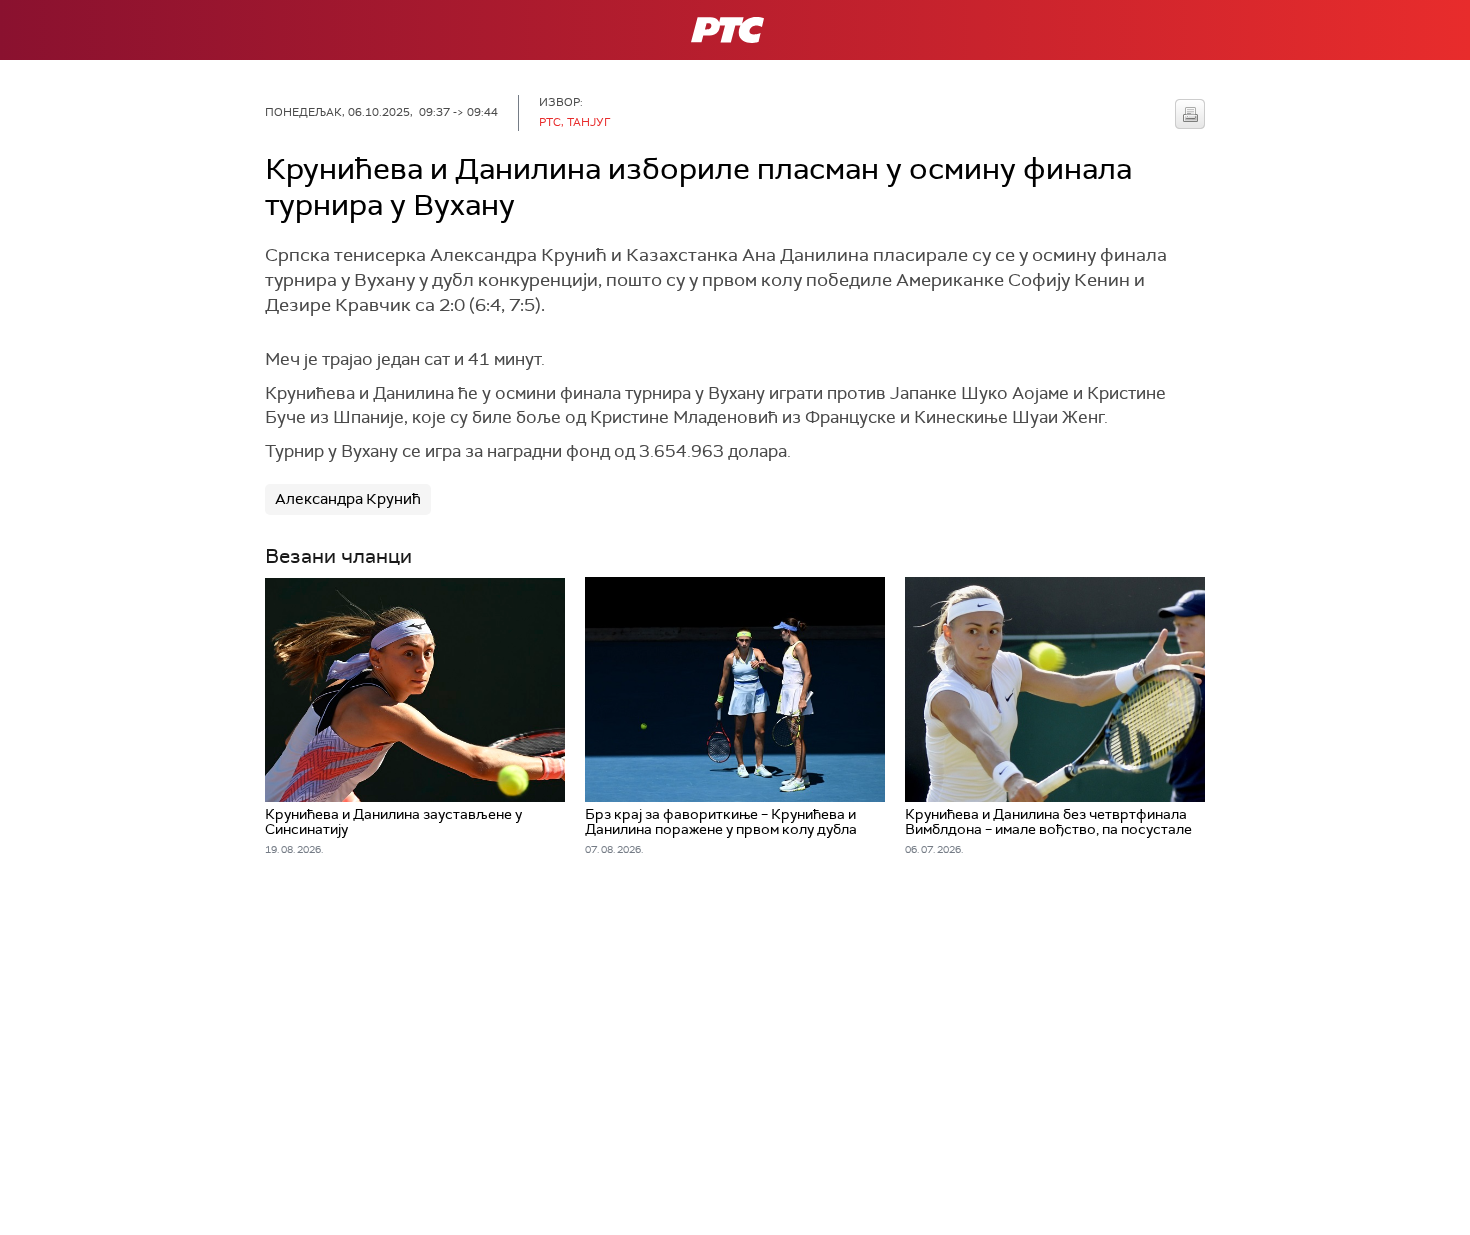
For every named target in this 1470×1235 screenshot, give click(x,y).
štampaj (1190, 114)
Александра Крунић (348, 499)
